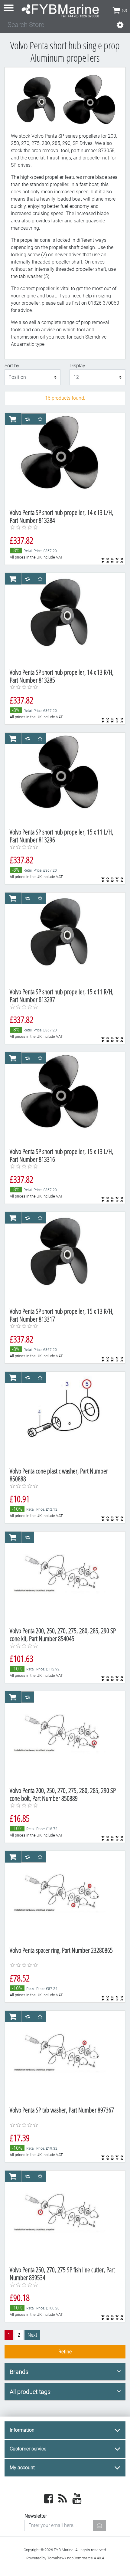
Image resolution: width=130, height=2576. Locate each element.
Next (32, 2335)
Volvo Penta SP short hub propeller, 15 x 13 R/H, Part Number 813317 (62, 1315)
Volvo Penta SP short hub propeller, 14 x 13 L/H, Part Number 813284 (62, 516)
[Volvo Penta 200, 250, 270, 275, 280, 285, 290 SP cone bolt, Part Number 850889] (63, 1737)
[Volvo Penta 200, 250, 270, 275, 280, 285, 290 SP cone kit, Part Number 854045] (63, 1577)
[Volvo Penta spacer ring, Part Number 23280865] (63, 1896)
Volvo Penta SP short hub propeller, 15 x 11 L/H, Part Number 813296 (62, 836)
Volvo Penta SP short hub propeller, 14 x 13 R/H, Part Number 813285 (62, 676)
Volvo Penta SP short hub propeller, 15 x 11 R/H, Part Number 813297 (62, 996)
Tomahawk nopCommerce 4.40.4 (76, 2558)
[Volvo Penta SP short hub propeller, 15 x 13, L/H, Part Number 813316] (63, 1098)
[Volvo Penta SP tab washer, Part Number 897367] (63, 2056)
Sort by (12, 366)
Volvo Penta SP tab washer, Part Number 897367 (62, 2110)
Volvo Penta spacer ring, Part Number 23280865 (61, 1950)
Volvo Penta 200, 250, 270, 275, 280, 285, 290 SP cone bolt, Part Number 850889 (63, 1794)
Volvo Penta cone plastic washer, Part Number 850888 (59, 1475)
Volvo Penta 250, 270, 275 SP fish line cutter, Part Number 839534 (62, 2274)
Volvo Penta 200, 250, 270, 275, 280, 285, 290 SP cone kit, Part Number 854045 (63, 1635)
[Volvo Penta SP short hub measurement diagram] (63, 459)
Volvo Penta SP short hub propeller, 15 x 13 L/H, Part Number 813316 (62, 1155)
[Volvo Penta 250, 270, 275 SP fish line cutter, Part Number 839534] (63, 2216)
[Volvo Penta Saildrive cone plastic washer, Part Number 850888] (63, 1417)
